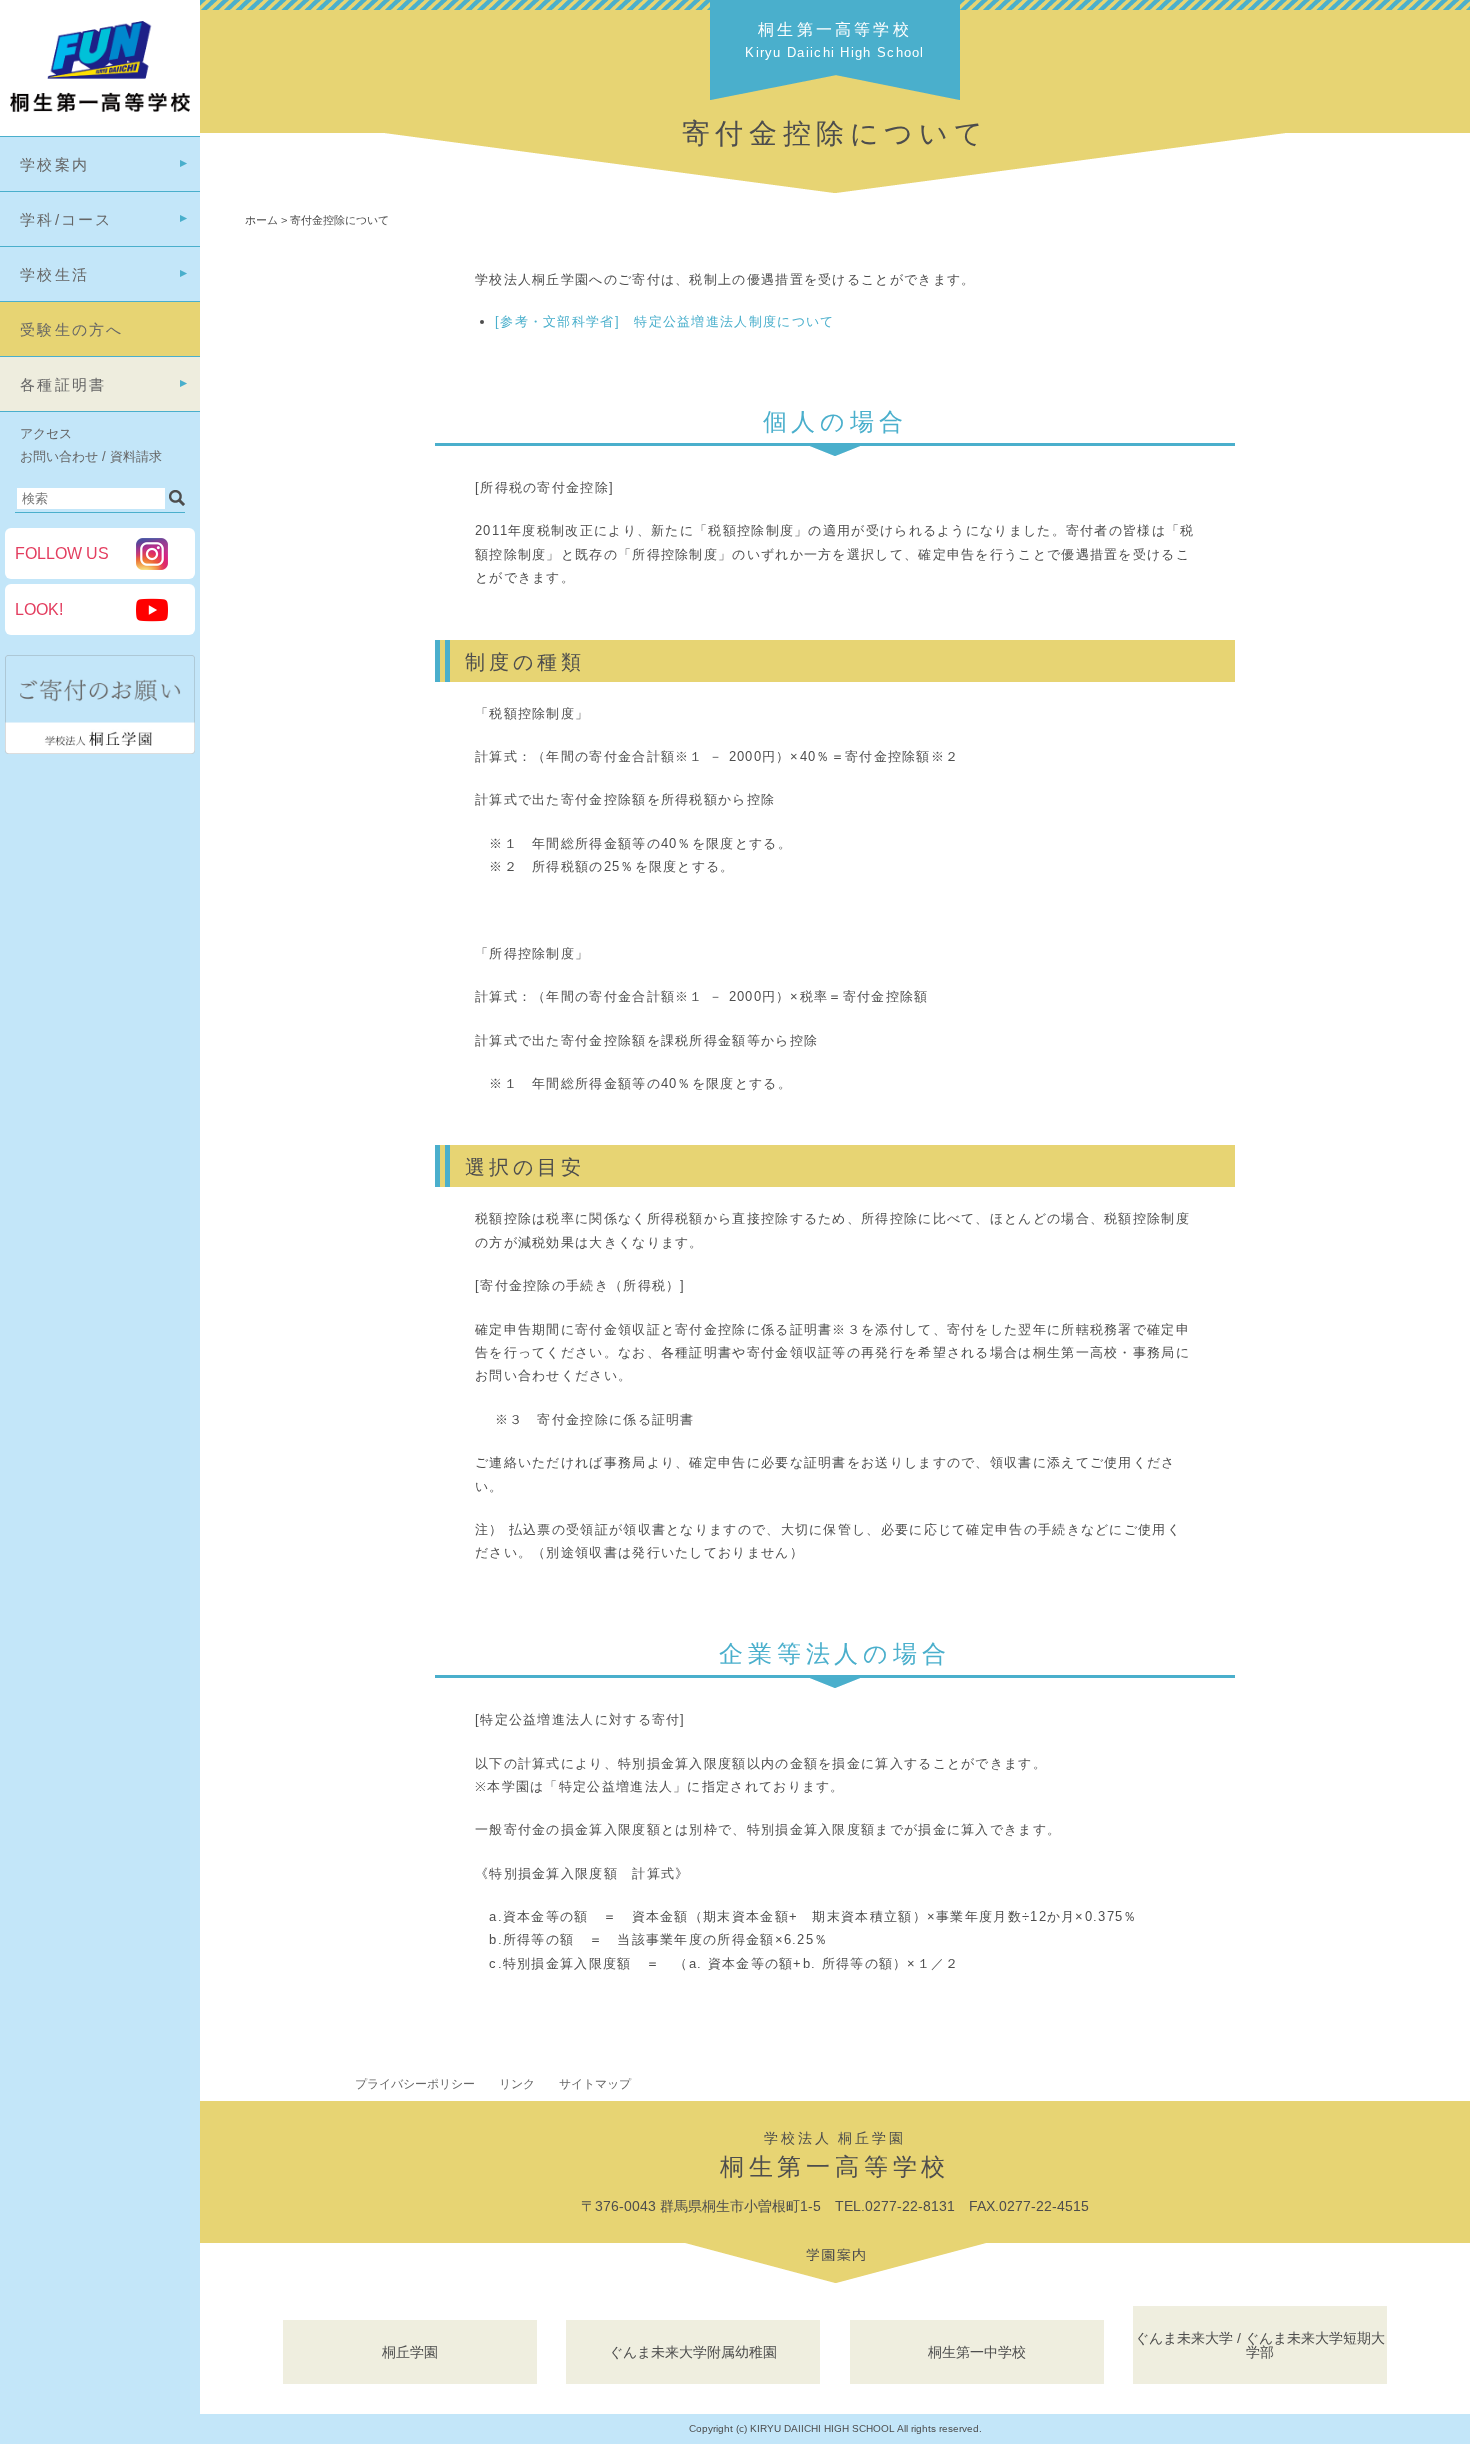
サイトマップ (595, 2084)
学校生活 (54, 274)
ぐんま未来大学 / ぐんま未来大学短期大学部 (1260, 2345)
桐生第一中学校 (977, 2352)
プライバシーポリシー (415, 2084)
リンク (517, 2084)
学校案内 (54, 164)
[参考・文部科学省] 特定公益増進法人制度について (665, 321)
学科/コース (66, 219)
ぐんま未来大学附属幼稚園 (693, 2352)
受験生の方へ (72, 329)
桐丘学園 (410, 2352)
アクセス (46, 433)
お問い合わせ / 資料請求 (91, 456)
